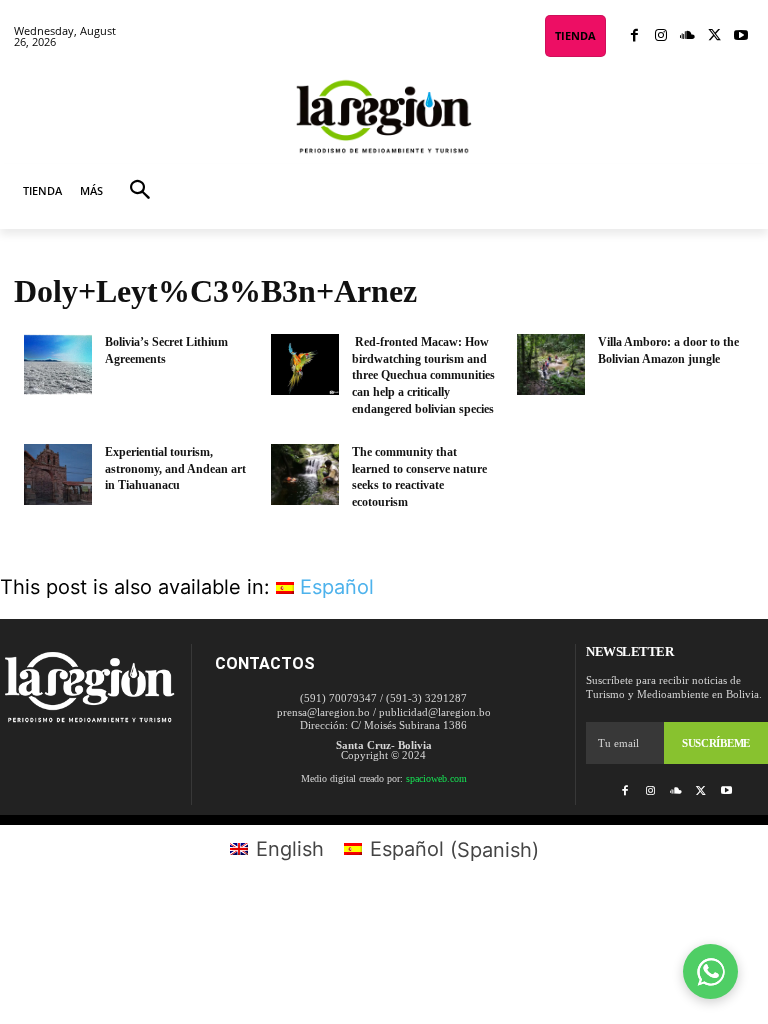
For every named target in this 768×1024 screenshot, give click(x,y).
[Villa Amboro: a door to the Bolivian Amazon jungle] (551, 364)
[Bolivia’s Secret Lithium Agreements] (58, 364)
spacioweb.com (436, 778)
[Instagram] (661, 36)
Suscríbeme (716, 743)
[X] (714, 36)
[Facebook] (634, 36)
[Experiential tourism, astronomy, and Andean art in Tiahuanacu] (58, 474)
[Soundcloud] (687, 36)
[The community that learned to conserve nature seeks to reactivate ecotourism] (305, 474)
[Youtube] (740, 36)
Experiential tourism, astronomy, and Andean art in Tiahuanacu (175, 469)
